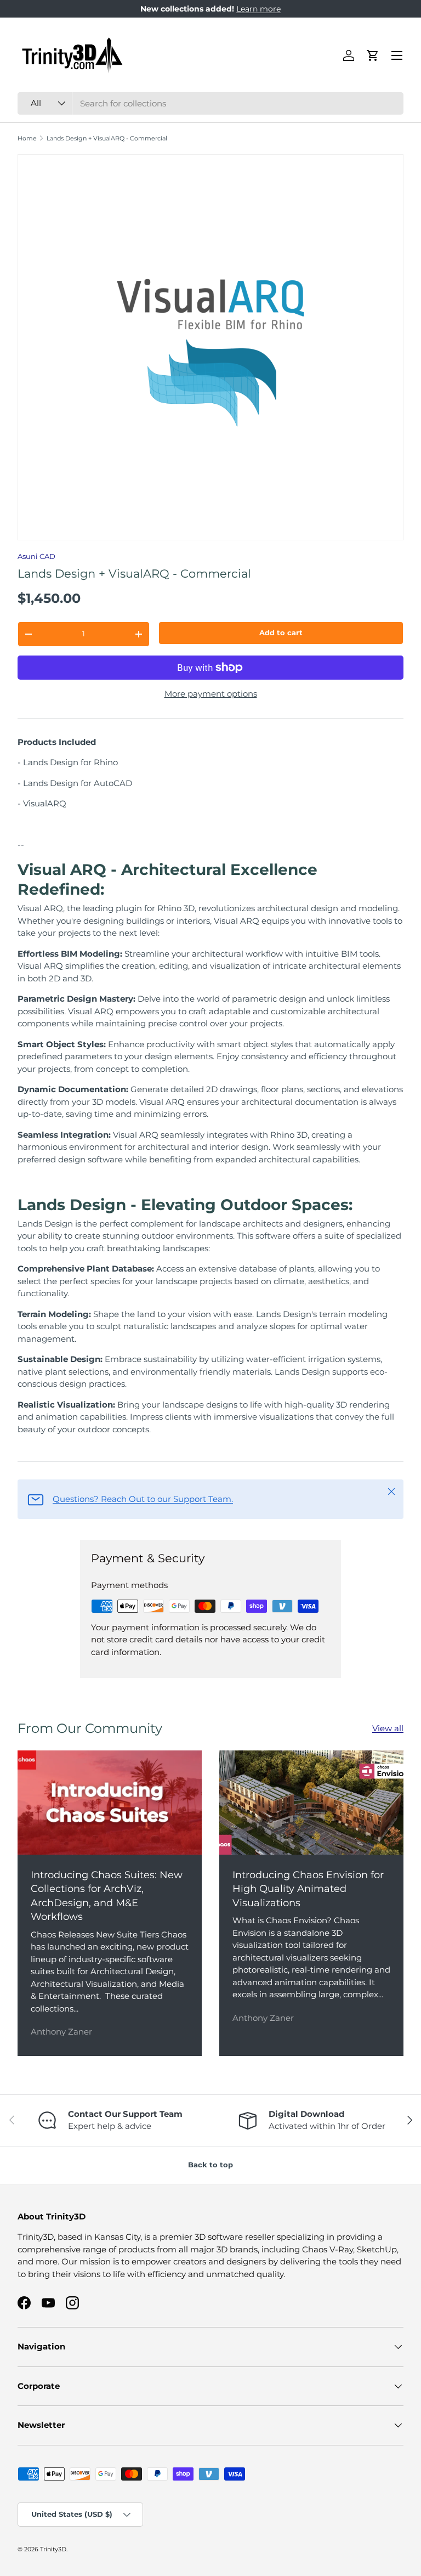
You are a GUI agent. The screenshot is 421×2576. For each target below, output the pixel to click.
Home (27, 139)
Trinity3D (53, 2549)
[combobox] (210, 103)
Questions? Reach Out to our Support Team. (143, 1499)
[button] (373, 55)
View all (388, 1728)
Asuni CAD (36, 556)
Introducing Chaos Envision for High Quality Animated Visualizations (308, 1889)
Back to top (210, 2165)
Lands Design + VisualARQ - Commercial (107, 139)
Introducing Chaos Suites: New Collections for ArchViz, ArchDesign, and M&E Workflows (107, 1896)
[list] (210, 347)
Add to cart (281, 632)
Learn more (258, 9)
